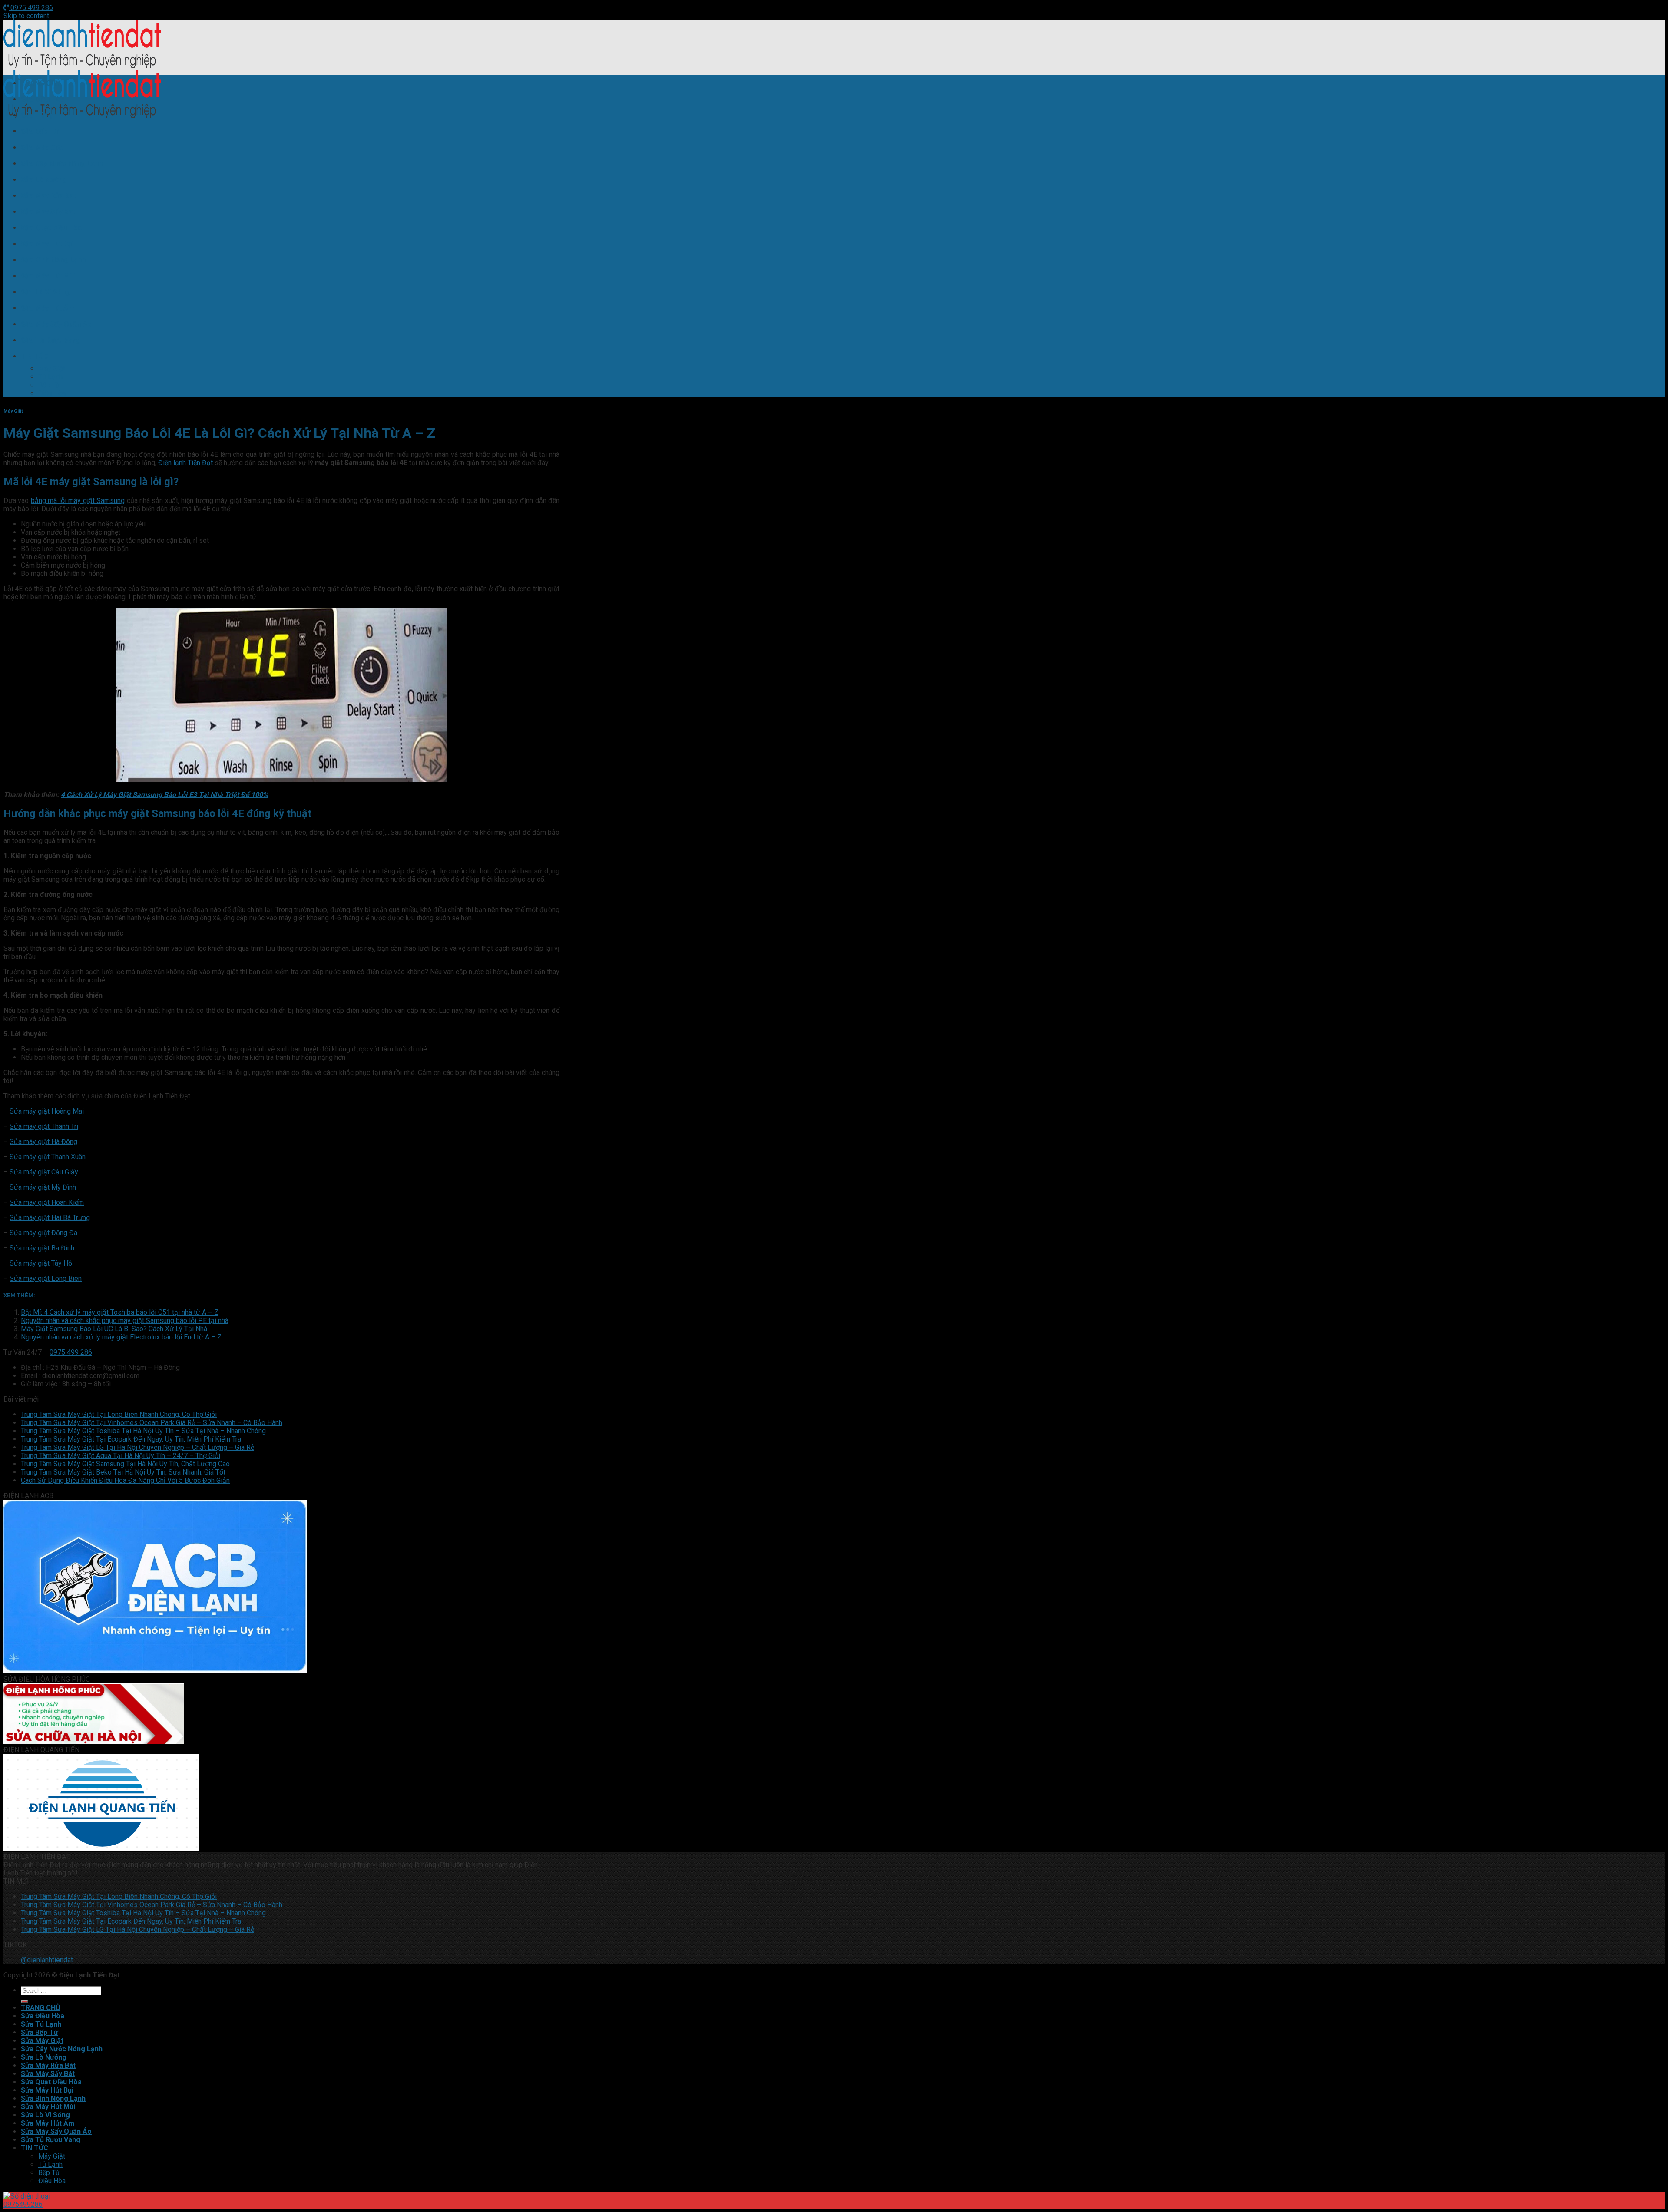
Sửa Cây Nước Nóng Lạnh (62, 164)
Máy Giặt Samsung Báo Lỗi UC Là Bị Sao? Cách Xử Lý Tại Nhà (114, 1329)
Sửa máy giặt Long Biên (46, 1278)
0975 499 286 (31, 8)
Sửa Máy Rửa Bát (48, 196)
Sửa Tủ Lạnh (41, 115)
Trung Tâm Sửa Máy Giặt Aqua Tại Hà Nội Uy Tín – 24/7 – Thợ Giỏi (121, 1456)
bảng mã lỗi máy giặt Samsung (78, 501)
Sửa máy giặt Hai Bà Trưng (50, 1218)
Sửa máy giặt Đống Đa (43, 1233)
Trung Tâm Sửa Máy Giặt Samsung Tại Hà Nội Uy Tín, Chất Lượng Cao (125, 1464)
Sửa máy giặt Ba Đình (42, 1248)
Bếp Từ (49, 385)
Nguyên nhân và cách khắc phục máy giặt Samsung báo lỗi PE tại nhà (125, 1321)
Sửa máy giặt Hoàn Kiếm (47, 1202)
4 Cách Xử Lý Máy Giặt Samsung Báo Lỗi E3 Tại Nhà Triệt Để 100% (164, 795)
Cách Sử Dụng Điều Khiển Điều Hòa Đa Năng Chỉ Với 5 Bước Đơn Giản (125, 1480)
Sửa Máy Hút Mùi (48, 276)
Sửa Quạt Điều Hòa (51, 228)
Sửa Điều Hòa (43, 99)
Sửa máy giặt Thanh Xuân (48, 1157)
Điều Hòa (52, 393)
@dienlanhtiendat (47, 1960)
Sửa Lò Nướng (44, 180)
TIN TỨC (35, 356)
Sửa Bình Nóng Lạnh (53, 260)
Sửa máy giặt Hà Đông (43, 1142)
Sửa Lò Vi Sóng (45, 292)
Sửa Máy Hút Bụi (47, 244)
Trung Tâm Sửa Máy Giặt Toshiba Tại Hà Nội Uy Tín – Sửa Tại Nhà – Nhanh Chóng (143, 1431)
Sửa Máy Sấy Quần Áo (56, 324)
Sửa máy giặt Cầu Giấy (44, 1172)
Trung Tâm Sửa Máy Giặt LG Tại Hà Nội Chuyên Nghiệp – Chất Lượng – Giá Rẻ (137, 1447)
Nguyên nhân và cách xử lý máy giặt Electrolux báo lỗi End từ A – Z (121, 1337)
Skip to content (26, 16)
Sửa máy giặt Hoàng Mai (47, 1111)
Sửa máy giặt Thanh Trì (44, 1126)
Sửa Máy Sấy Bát (48, 212)
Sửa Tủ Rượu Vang (51, 340)
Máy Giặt (52, 369)
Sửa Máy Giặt (42, 147)
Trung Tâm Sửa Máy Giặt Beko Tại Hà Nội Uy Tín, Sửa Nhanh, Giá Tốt (123, 1472)
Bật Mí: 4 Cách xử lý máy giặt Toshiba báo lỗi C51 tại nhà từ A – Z (120, 1312)
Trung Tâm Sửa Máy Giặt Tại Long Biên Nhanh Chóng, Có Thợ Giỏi (119, 1414)
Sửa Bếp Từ (40, 131)
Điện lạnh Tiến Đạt (185, 463)
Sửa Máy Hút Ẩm (48, 308)
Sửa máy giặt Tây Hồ (41, 1263)
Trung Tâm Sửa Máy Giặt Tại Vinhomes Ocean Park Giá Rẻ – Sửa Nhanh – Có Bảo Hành (152, 1423)
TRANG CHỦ (41, 83)
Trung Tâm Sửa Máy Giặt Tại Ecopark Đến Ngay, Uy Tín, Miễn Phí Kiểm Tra (131, 1439)
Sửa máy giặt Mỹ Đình (43, 1187)
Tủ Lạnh (50, 377)
